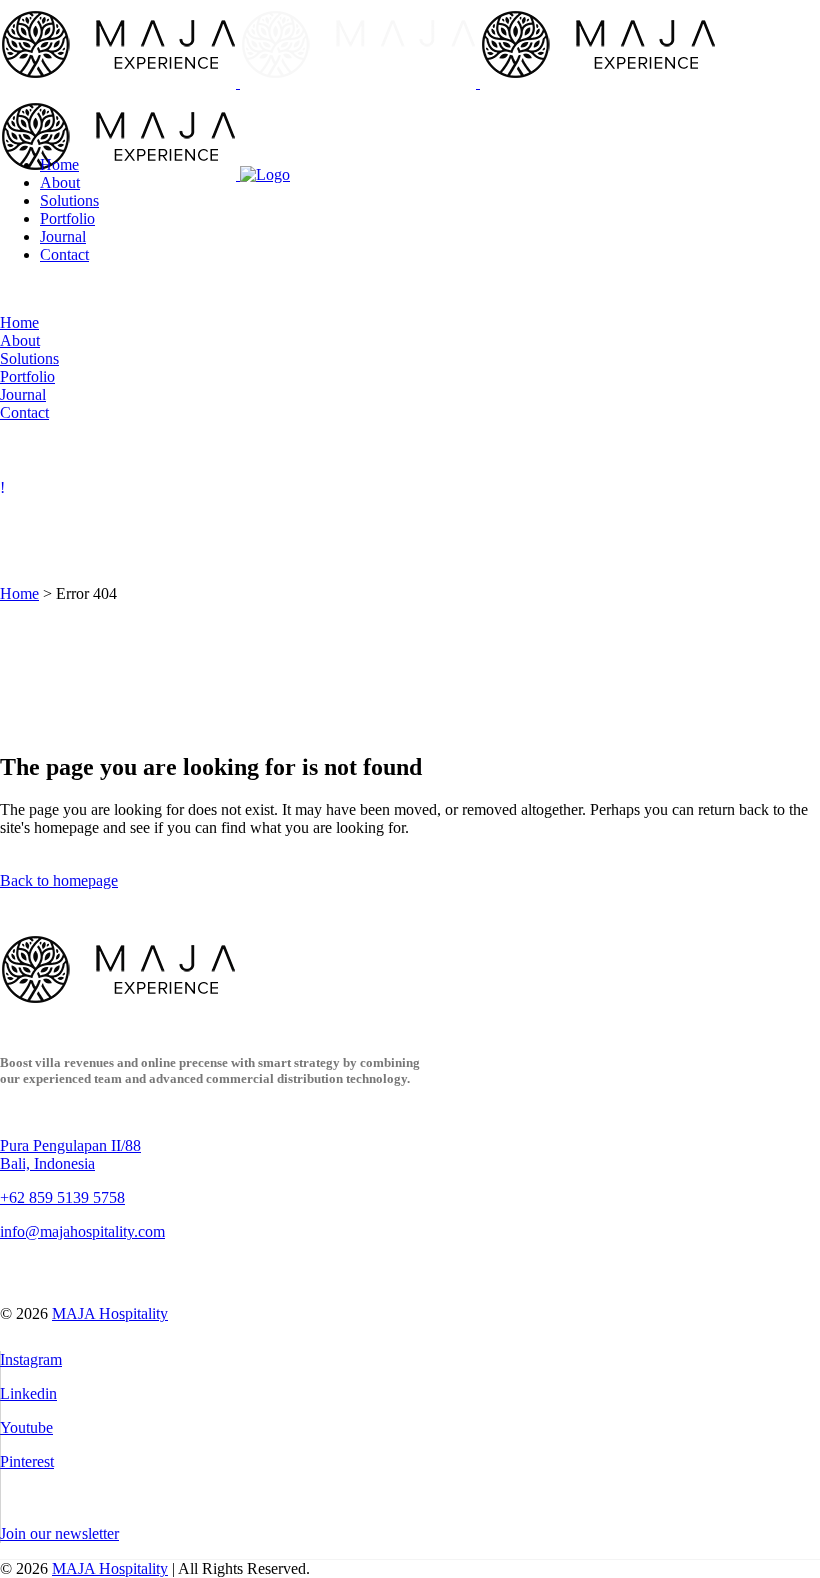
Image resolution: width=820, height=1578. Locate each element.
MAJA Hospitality (110, 1313)
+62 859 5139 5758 (62, 1197)
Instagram (31, 1359)
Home (19, 593)
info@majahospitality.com (82, 1231)
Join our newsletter (59, 1533)
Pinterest (27, 1461)
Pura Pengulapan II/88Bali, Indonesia (70, 1154)
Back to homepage (59, 880)
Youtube (26, 1427)
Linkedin (28, 1393)
